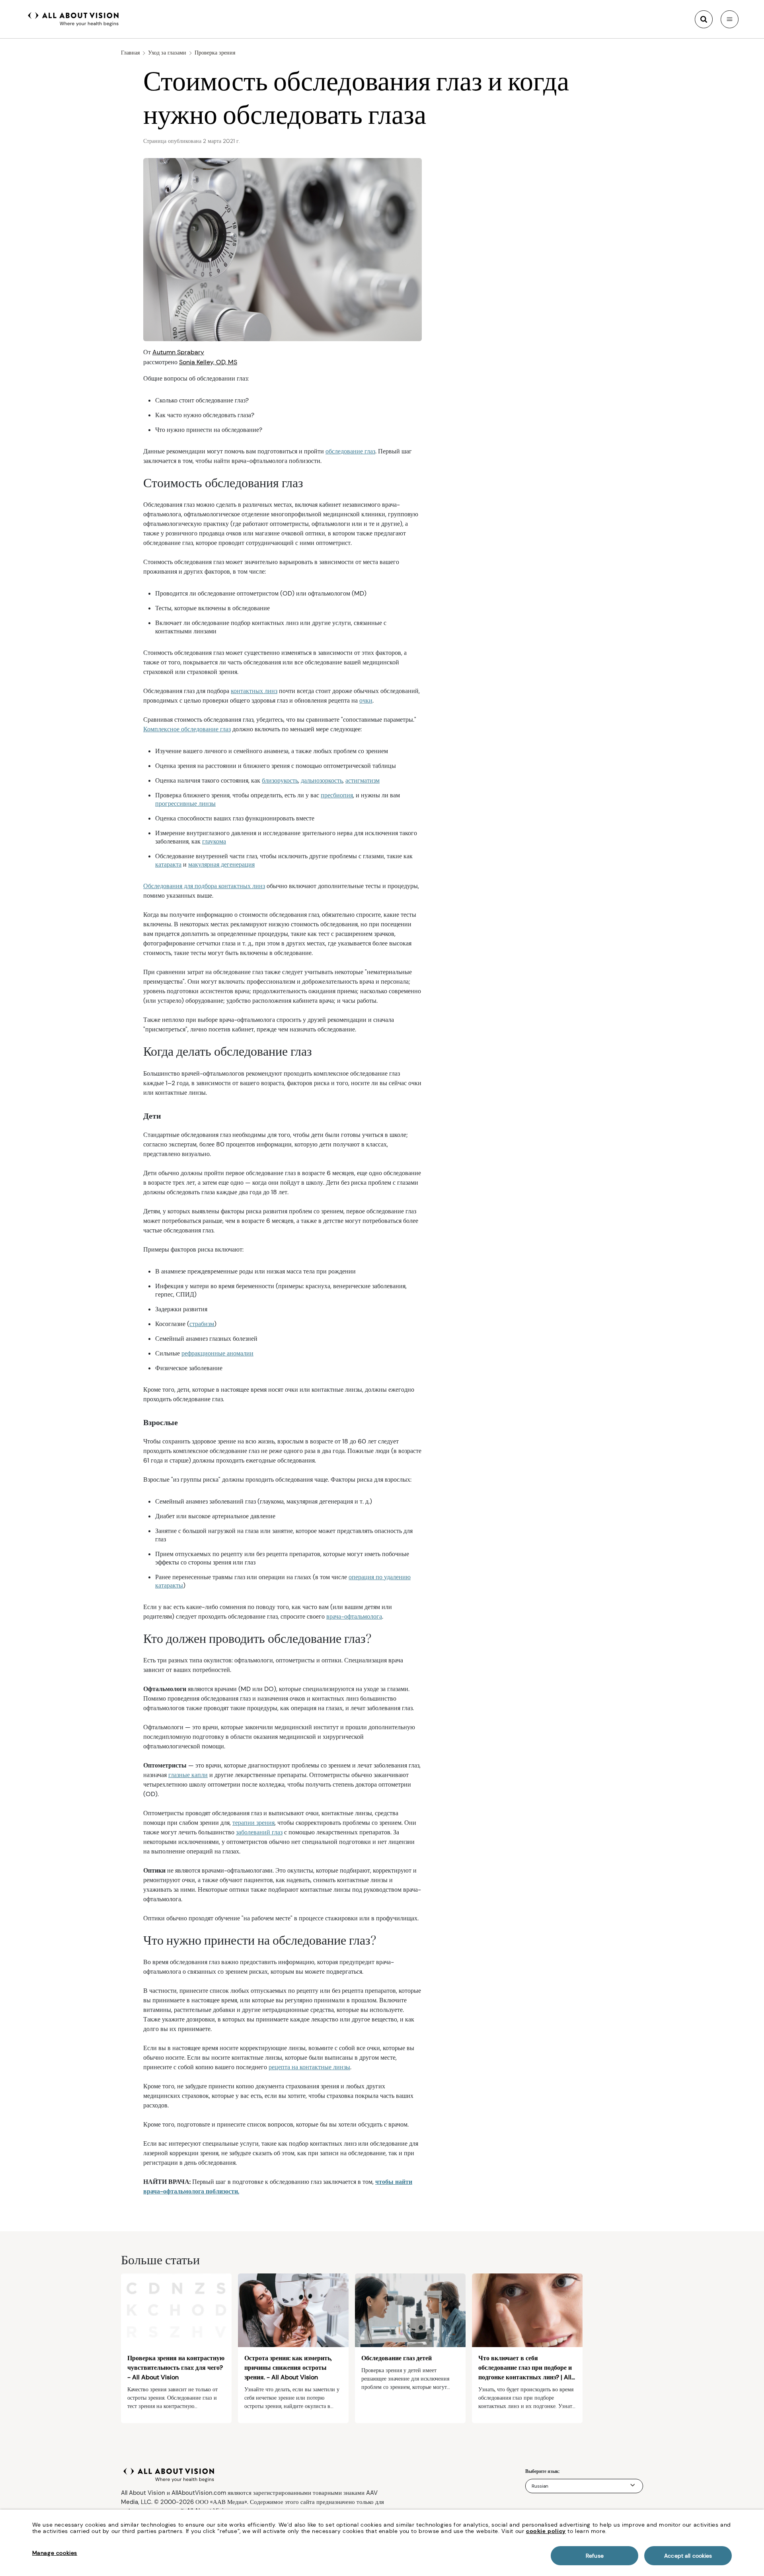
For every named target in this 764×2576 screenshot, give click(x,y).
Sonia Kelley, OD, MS (208, 362)
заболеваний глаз (259, 1832)
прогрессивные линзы (185, 804)
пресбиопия (337, 795)
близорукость (280, 780)
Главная (130, 53)
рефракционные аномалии (217, 1353)
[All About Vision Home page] (73, 18)
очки (366, 700)
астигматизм (363, 780)
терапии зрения (253, 1823)
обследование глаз (350, 451)
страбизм (202, 1324)
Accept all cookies (688, 2556)
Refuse (595, 2556)
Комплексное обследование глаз (187, 729)
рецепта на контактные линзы (309, 2067)
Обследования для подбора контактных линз (204, 886)
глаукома (214, 841)
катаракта (168, 864)
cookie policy (546, 2531)
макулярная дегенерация (221, 864)
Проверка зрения (215, 53)
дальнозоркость (322, 780)
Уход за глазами (167, 53)
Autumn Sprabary (178, 352)
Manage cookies (55, 2553)
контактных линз (254, 691)
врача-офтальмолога (354, 1616)
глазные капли (188, 1775)
